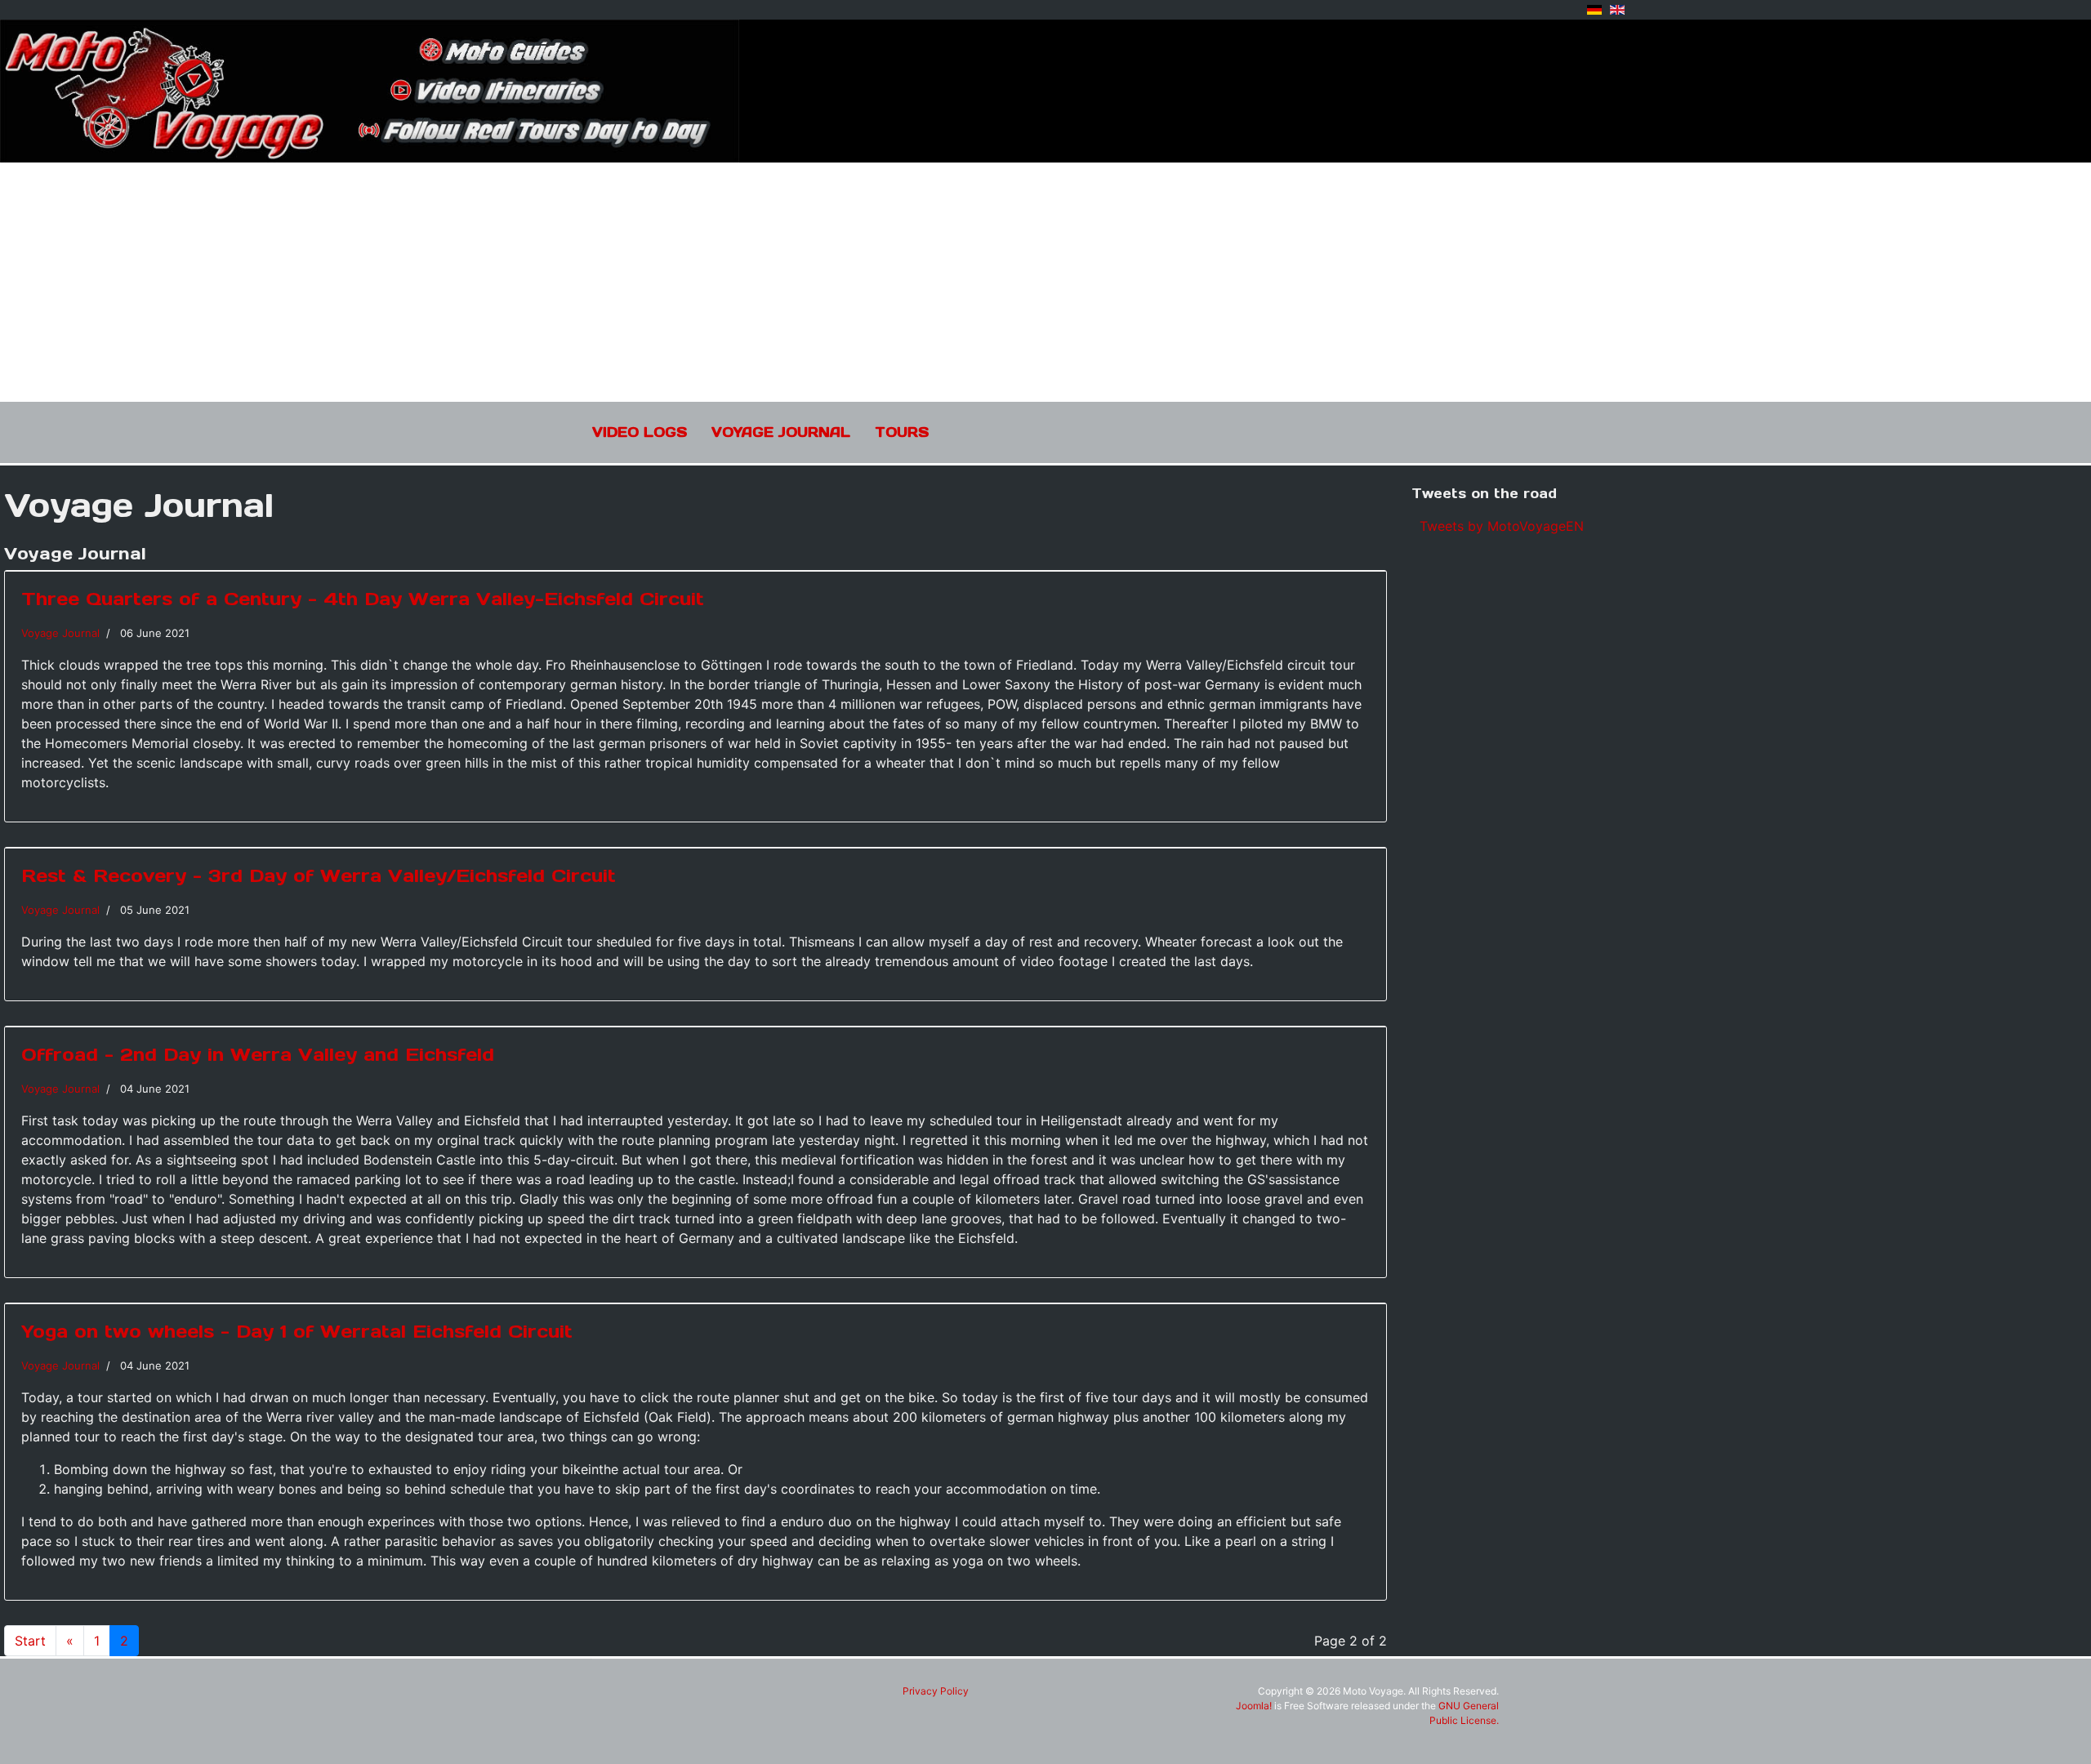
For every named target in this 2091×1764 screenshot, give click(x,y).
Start (30, 1641)
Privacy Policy (936, 1691)
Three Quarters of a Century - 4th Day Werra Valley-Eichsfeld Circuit (363, 599)
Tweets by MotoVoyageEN (1502, 526)
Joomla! (1254, 1706)
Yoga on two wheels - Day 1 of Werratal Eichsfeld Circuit (297, 1331)
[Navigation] (1492, 432)
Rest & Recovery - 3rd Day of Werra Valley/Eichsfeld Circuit (319, 875)
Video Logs (640, 432)
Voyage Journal (781, 432)
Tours (902, 432)
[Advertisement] (1045, 279)
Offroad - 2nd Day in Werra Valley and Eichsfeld (258, 1054)
